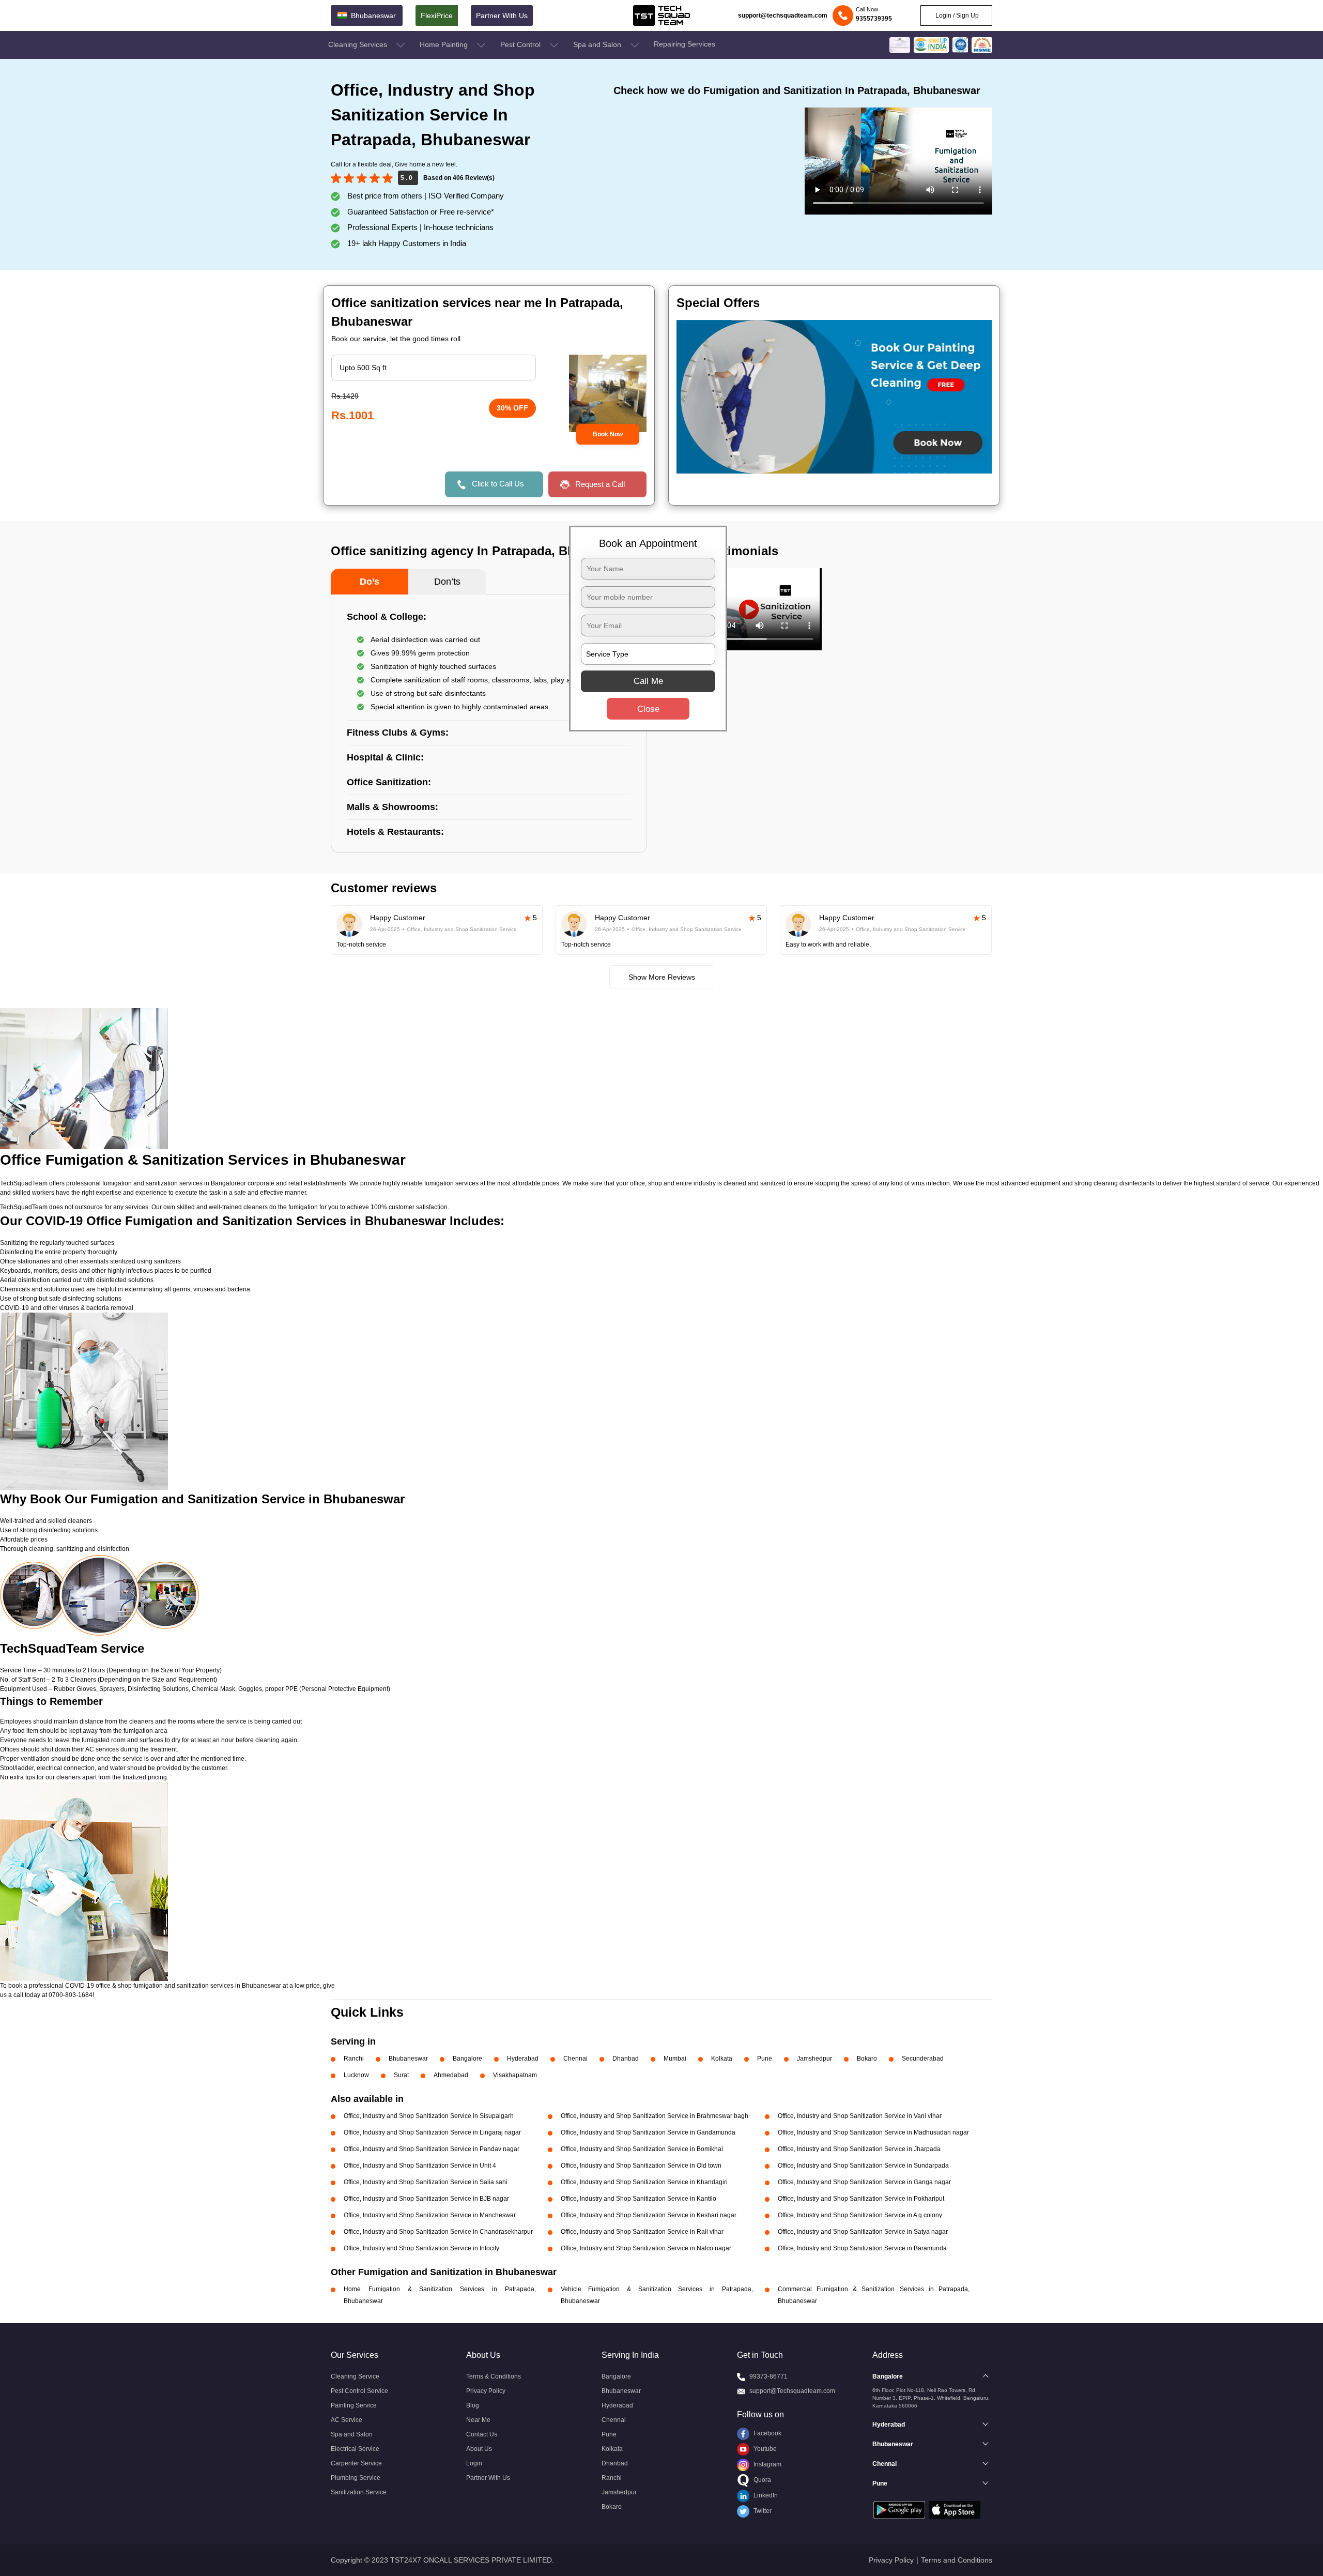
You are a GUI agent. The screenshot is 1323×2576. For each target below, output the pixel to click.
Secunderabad (923, 2059)
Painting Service (354, 2405)
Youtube (764, 2449)
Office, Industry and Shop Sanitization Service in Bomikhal (642, 2149)
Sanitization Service (359, 2492)
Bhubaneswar (408, 2059)
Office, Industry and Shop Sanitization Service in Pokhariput (861, 2199)
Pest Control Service (359, 2391)
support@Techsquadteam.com (792, 2391)
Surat (401, 2075)
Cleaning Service (355, 2376)
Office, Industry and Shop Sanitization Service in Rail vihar (642, 2232)
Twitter (762, 2511)
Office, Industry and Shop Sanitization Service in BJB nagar (426, 2199)
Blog (473, 2405)
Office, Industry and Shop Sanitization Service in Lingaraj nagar (432, 2132)
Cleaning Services (359, 44)
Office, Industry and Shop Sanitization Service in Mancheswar (430, 2215)
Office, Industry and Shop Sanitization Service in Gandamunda (648, 2132)
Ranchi (354, 2059)
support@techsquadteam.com (783, 16)
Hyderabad (523, 2059)
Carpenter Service (356, 2463)
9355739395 (874, 19)
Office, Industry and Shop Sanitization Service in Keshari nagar (649, 2215)
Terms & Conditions (494, 2376)
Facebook (767, 2433)
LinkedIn (765, 2495)
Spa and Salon (598, 44)
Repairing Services (684, 44)
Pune (765, 2059)
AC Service (347, 2420)
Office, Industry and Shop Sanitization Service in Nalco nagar (646, 2248)
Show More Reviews (662, 977)
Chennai (575, 2059)
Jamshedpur (814, 2059)
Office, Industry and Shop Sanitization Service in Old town (641, 2166)
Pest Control (521, 44)
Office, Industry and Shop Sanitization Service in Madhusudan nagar (873, 2132)
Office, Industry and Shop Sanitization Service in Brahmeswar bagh (655, 2116)
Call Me (648, 681)
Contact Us (482, 2434)
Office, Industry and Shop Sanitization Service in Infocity (421, 2248)
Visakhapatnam (515, 2075)
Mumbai (675, 2059)
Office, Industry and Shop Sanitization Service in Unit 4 (420, 2166)
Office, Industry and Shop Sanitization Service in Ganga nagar (864, 2182)
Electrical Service (355, 2449)
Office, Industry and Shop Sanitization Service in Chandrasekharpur (438, 2232)
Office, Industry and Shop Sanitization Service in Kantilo (639, 2199)
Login (474, 2463)
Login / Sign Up (956, 16)
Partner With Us (502, 16)
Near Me (478, 2420)
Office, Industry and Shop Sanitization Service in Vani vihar (860, 2116)
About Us (479, 2449)
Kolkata (722, 2059)
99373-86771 (768, 2376)
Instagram (767, 2464)
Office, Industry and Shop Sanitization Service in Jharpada (859, 2149)
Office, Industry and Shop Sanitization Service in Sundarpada (863, 2166)
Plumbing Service (356, 2478)
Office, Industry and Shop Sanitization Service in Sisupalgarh (429, 2116)
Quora (762, 2480)
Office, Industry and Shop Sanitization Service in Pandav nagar (432, 2149)
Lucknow (356, 2075)
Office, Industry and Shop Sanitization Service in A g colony (860, 2215)
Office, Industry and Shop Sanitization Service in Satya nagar (863, 2232)
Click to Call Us (498, 484)
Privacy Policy (486, 2391)
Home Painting (445, 44)
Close (648, 708)
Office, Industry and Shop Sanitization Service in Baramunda (862, 2248)
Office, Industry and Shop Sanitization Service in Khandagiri (644, 2182)
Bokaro (867, 2059)
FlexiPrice (437, 16)
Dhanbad (626, 2059)
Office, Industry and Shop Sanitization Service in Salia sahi (426, 2182)
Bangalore (467, 2059)
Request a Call (600, 484)
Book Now (608, 434)
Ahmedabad (451, 2075)
